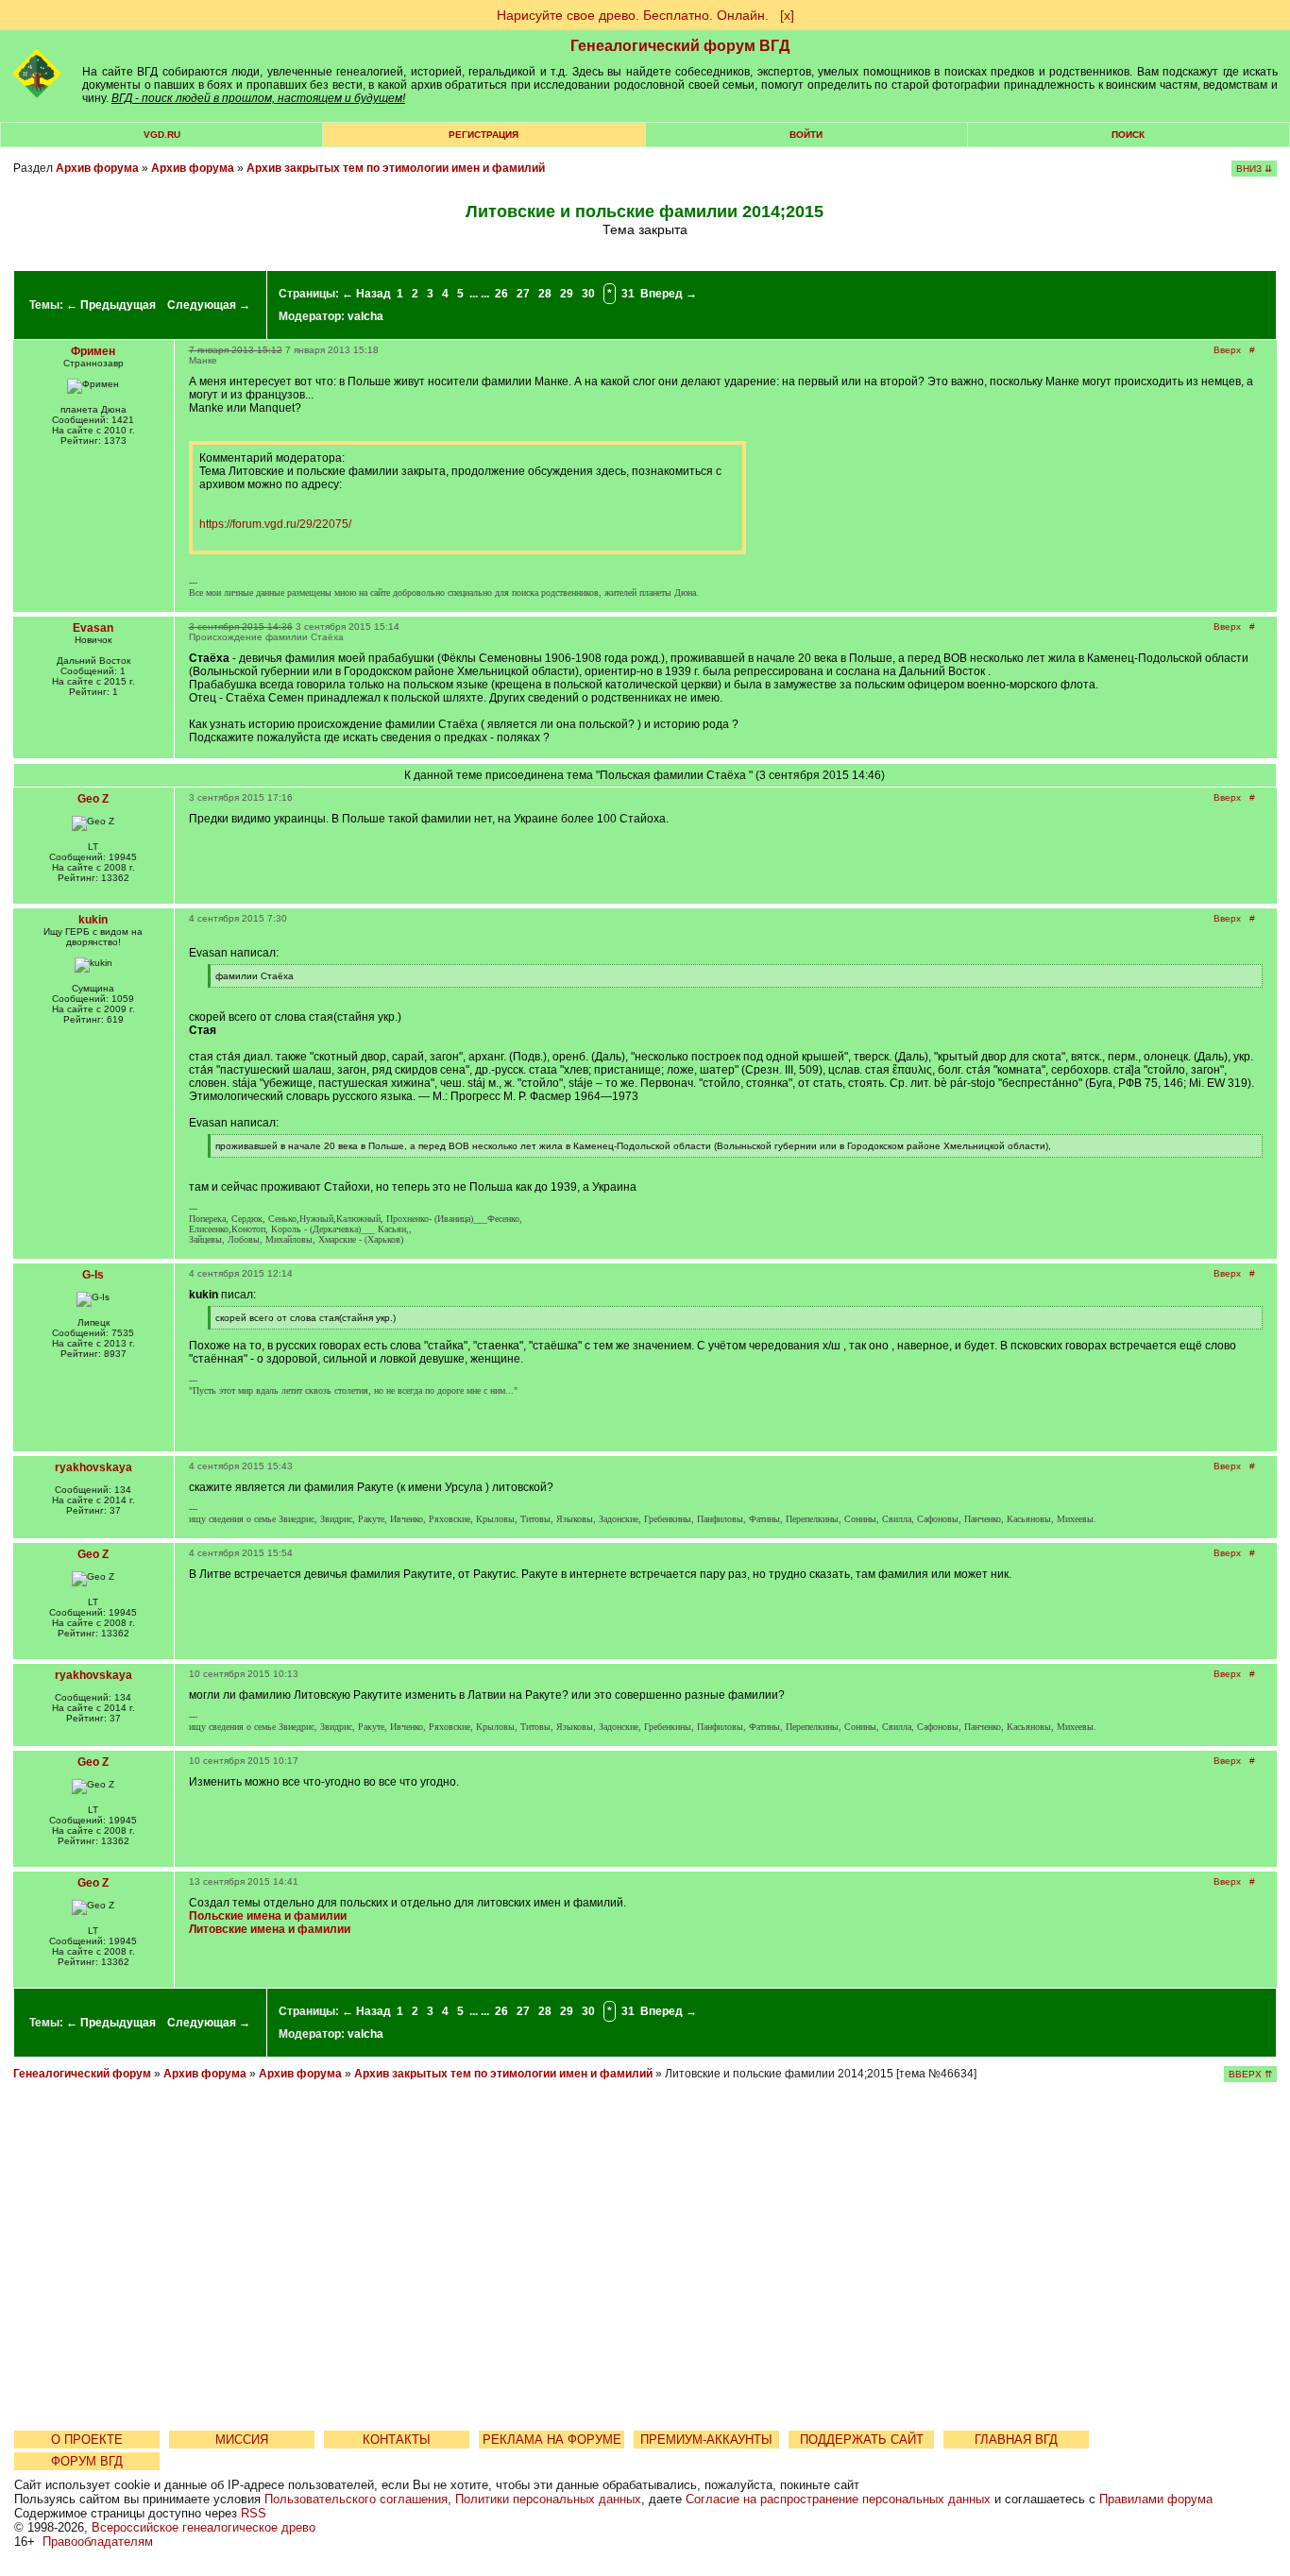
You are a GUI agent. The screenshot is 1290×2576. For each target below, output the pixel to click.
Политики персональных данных (548, 2499)
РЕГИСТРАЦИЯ (484, 135)
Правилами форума (1156, 2499)
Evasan (93, 628)
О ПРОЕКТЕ (87, 2440)
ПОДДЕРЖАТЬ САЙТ (862, 2440)
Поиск (1128, 135)
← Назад (366, 294)
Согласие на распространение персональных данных (838, 2499)
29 (567, 294)
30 (588, 294)
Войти (806, 135)
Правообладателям (98, 2542)
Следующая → (209, 305)
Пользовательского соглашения (356, 2499)
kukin (93, 920)
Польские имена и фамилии (268, 1916)
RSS (254, 2513)
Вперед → (669, 294)
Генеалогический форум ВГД (680, 46)
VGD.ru (162, 135)
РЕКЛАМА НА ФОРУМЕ (552, 2440)
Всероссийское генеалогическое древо (204, 2527)
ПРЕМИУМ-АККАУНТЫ (706, 2440)
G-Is (93, 1275)
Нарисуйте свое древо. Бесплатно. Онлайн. (633, 15)
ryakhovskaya (93, 1467)
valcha (365, 316)
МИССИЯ (242, 2440)
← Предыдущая (111, 305)
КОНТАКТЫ (397, 2440)
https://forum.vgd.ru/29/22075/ (275, 524)
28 (545, 294)
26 (501, 294)
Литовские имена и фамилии (270, 1929)
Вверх (1227, 350)
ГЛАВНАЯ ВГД (1016, 2440)
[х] (787, 15)
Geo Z (93, 799)
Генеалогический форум (82, 2074)
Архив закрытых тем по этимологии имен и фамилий (396, 168)
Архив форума (97, 168)
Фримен (93, 351)
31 (628, 294)
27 (523, 294)
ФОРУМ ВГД (87, 2461)
